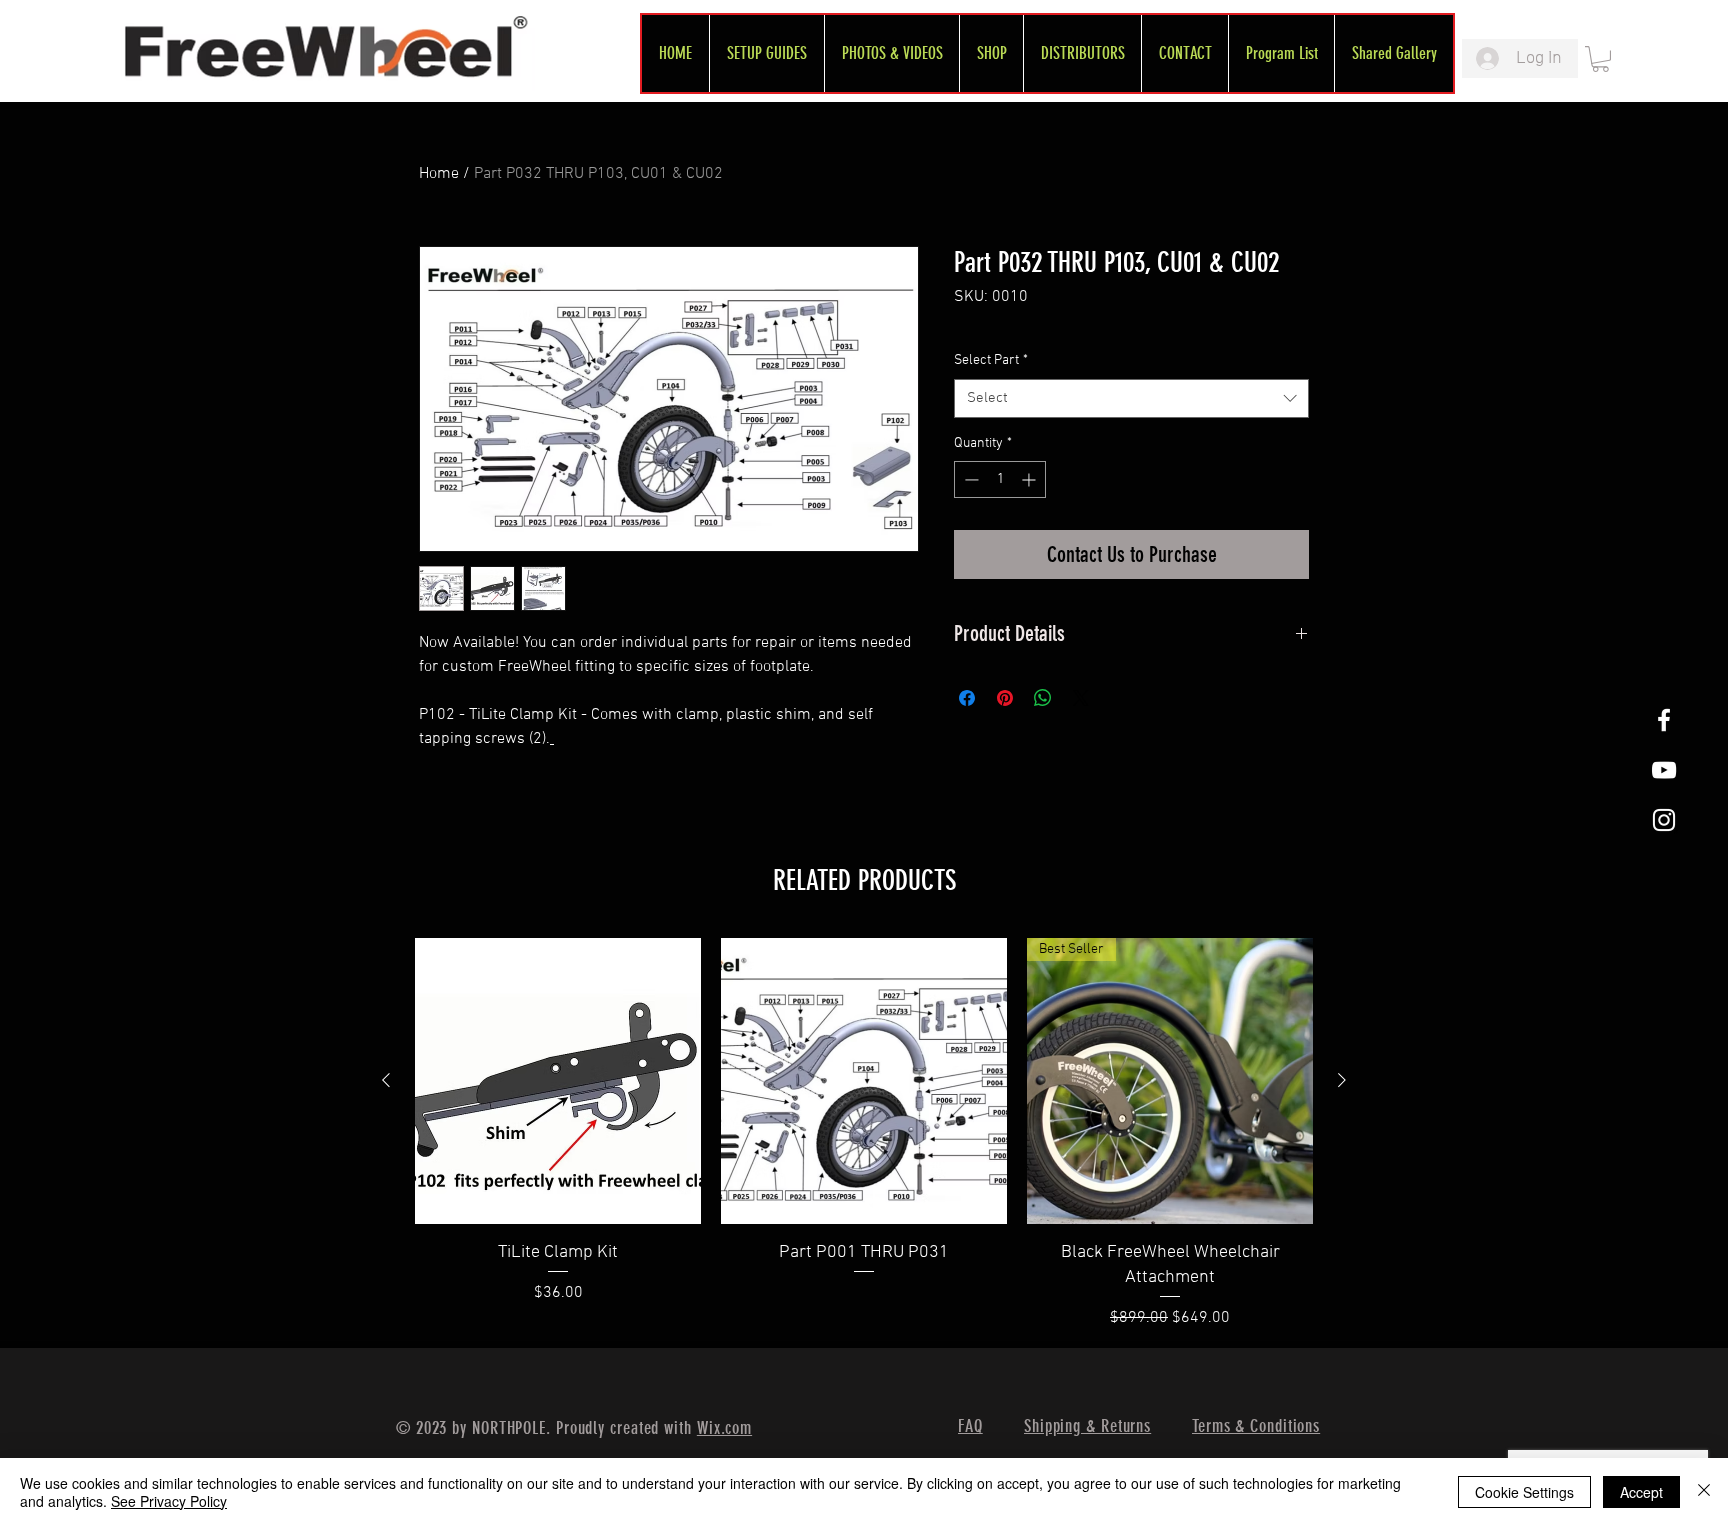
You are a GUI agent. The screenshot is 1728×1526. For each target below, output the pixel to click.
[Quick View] (558, 1081)
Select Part (991, 360)
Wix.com (724, 1428)
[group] (864, 1134)
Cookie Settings (1524, 1492)
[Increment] (1030, 479)
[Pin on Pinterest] (1005, 698)
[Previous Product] (386, 1080)
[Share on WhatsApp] (1043, 698)
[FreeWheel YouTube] (1664, 770)
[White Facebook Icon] (1664, 720)
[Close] (1704, 1492)
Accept (1641, 1492)
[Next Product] (1342, 1080)
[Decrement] (969, 479)
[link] (1600, 59)
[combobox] (1131, 398)
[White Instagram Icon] (1664, 820)
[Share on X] (1081, 698)
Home (439, 174)
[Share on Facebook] (967, 698)
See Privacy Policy (169, 1501)
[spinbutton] (1000, 479)
